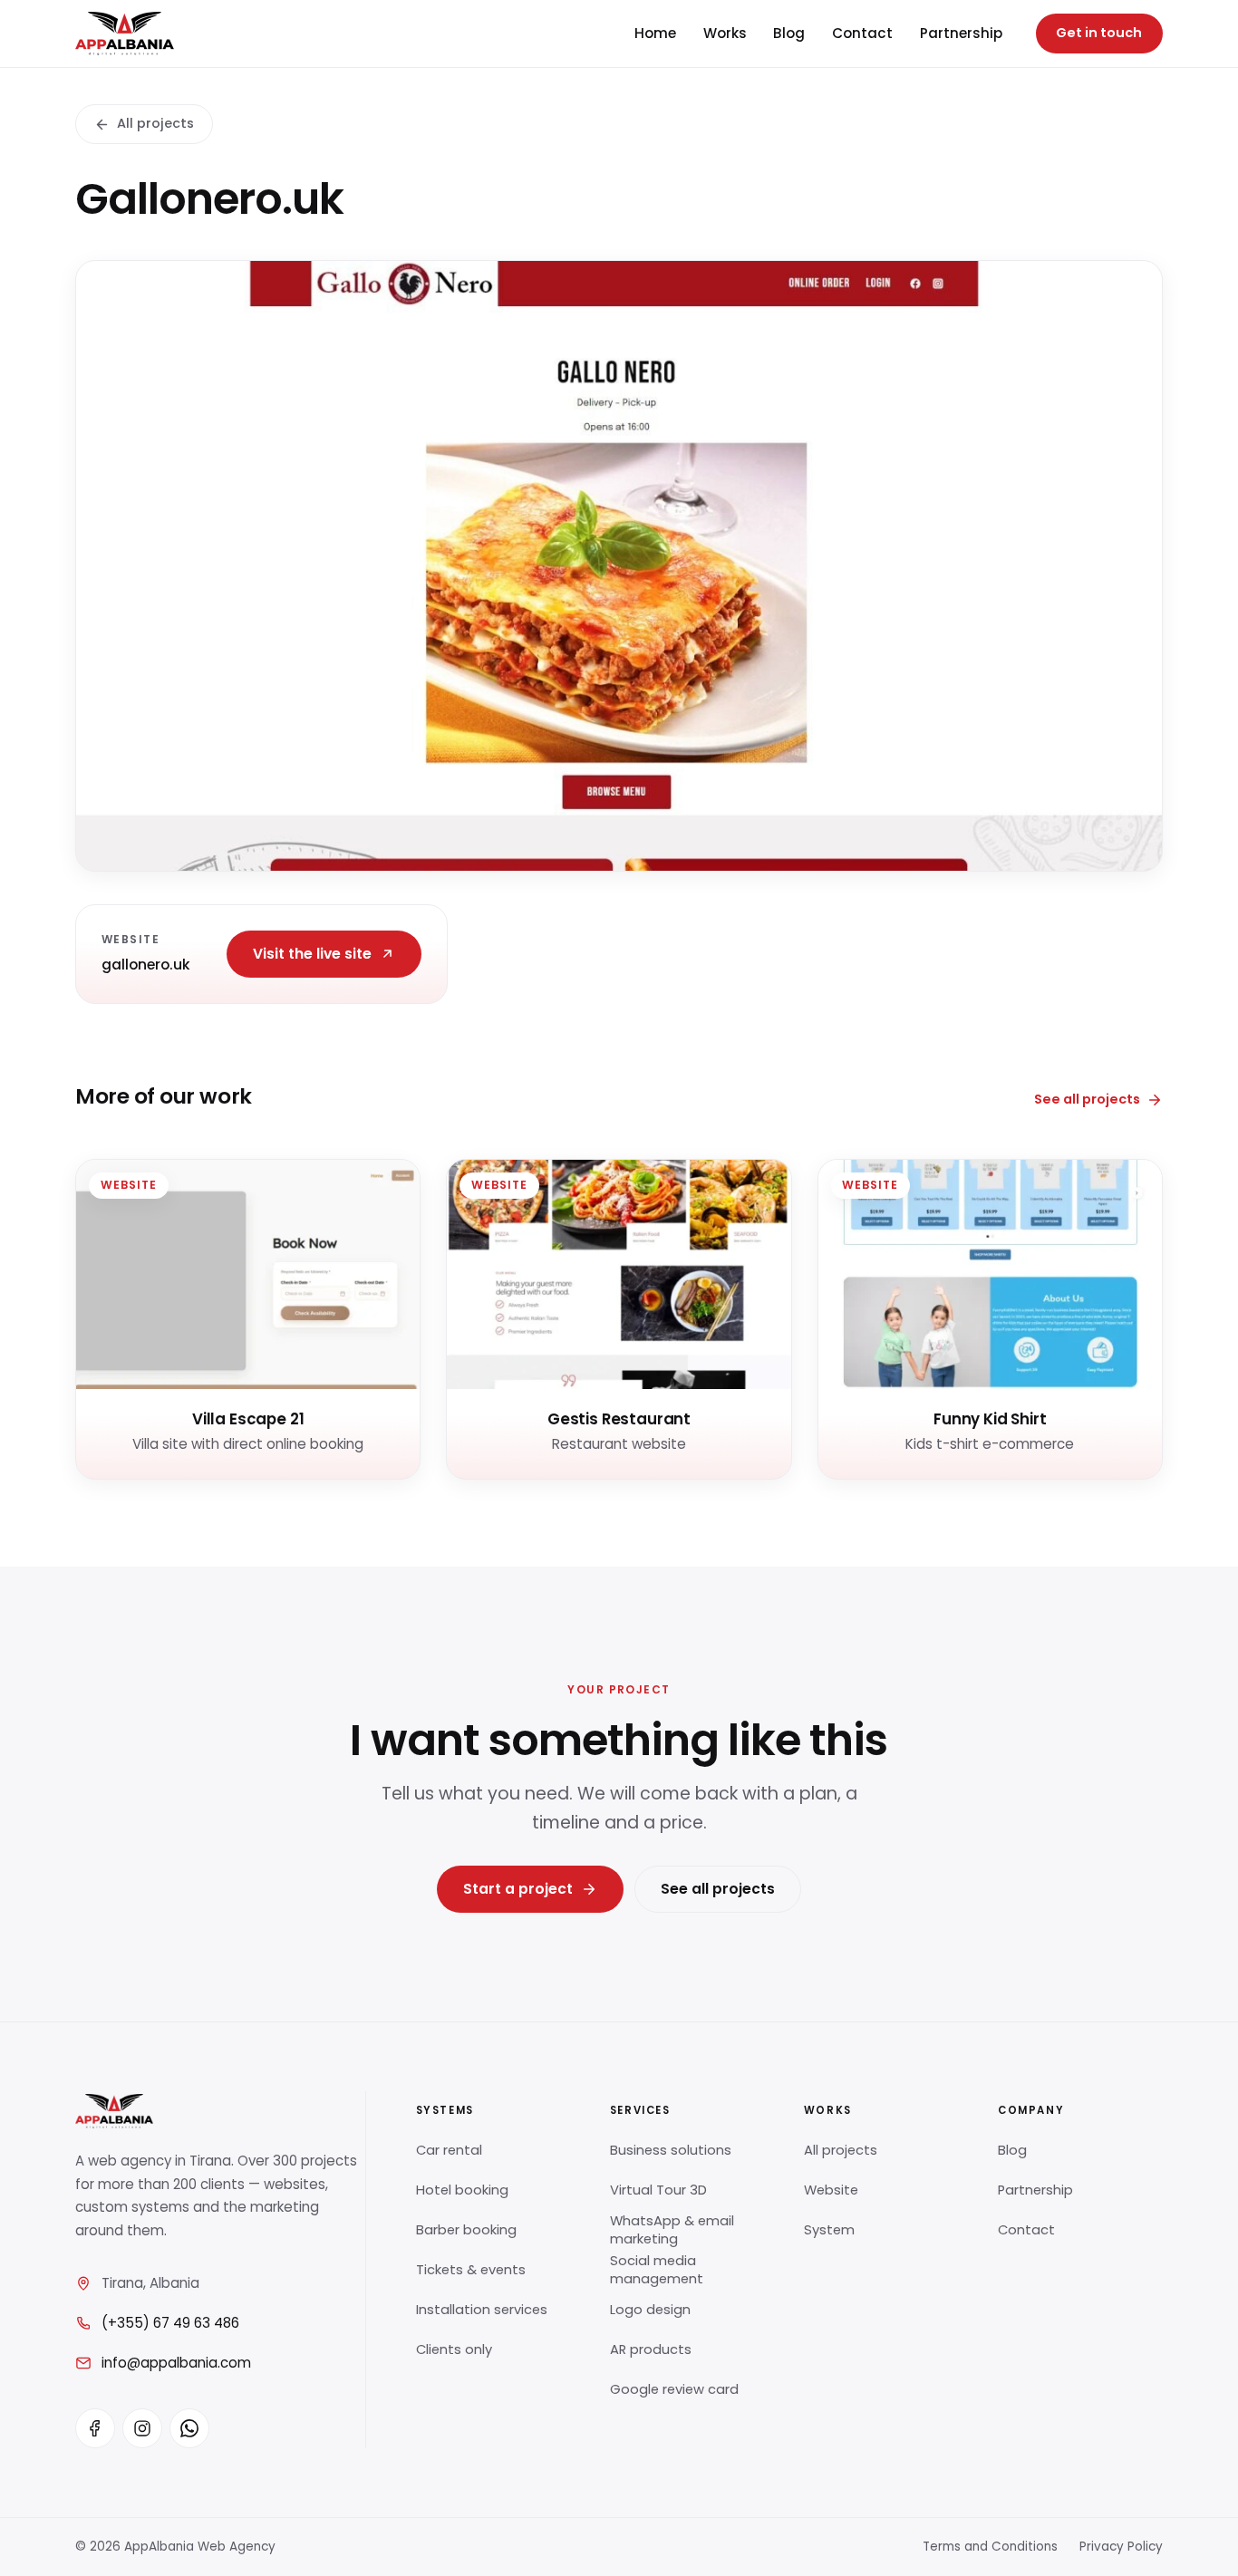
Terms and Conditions (990, 2547)
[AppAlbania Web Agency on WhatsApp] (189, 2428)
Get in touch (1099, 33)
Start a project (518, 1889)
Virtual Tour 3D (658, 2190)
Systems (445, 2110)
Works (725, 33)
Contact (862, 33)
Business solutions (671, 2150)
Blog (789, 33)
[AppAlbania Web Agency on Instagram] (142, 2428)
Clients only (454, 2349)
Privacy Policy (1121, 2547)
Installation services (482, 2310)
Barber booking (466, 2230)
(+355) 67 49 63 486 (170, 2323)
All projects (155, 123)
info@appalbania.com (176, 2363)
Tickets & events (471, 2270)
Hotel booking (462, 2190)
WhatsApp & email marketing (672, 2230)
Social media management (657, 2270)
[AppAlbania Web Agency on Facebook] (95, 2428)
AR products (651, 2349)
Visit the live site (312, 954)
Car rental (449, 2150)
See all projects (1087, 1099)
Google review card (674, 2389)
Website (831, 2190)
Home (655, 33)
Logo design (650, 2310)
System (829, 2230)
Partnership (961, 33)
